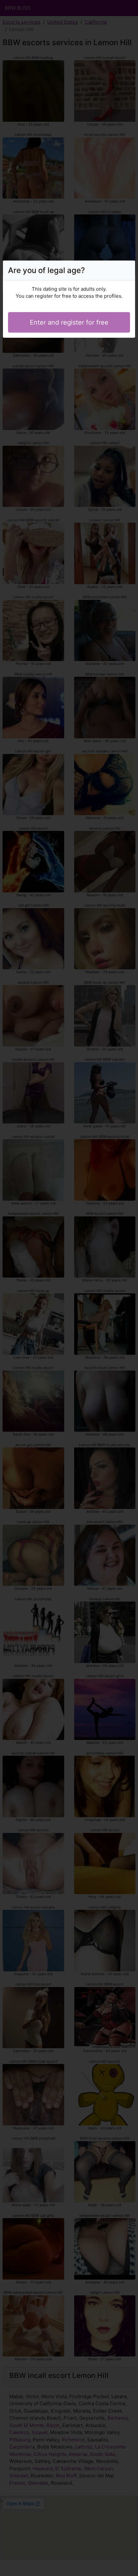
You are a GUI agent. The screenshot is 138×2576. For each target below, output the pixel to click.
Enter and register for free (69, 322)
